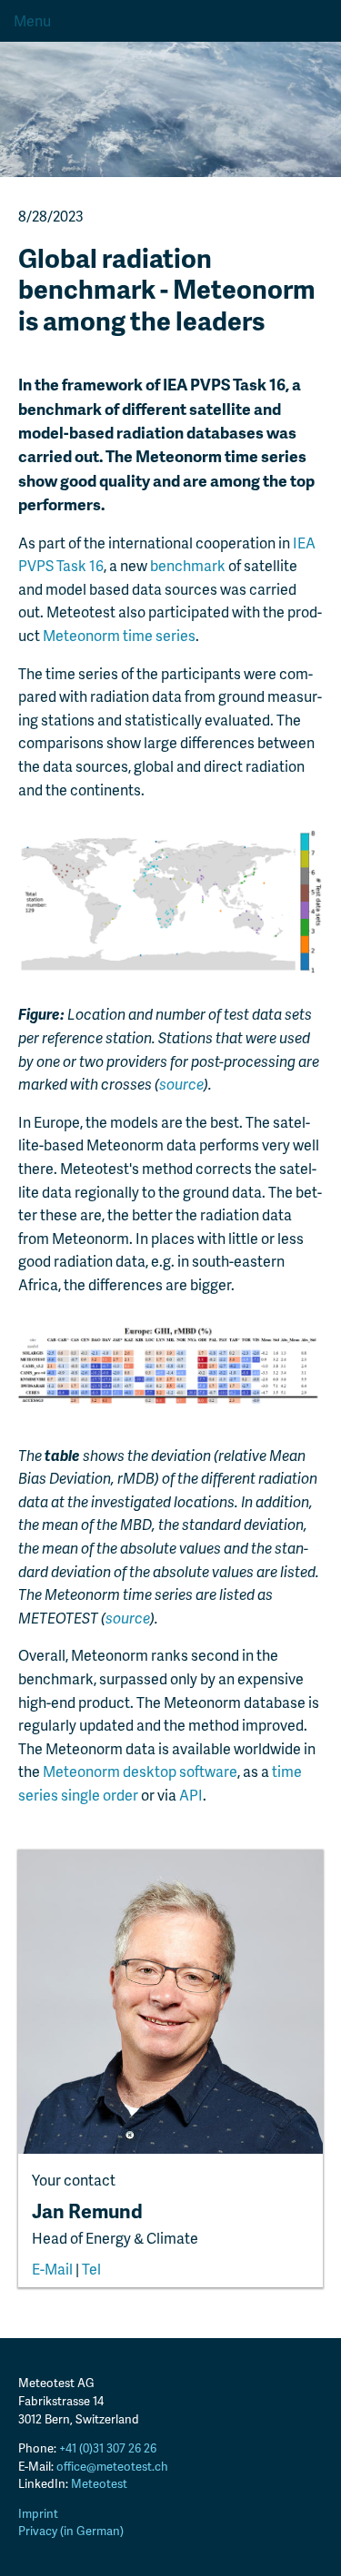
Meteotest (99, 2483)
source (181, 1084)
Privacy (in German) (71, 2531)
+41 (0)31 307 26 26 (108, 2448)
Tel (91, 2269)
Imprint (38, 2513)
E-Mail (52, 2269)
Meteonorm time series (119, 635)
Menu (32, 20)
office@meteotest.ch (112, 2466)
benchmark (188, 565)
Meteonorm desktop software (140, 1771)
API (191, 1795)
